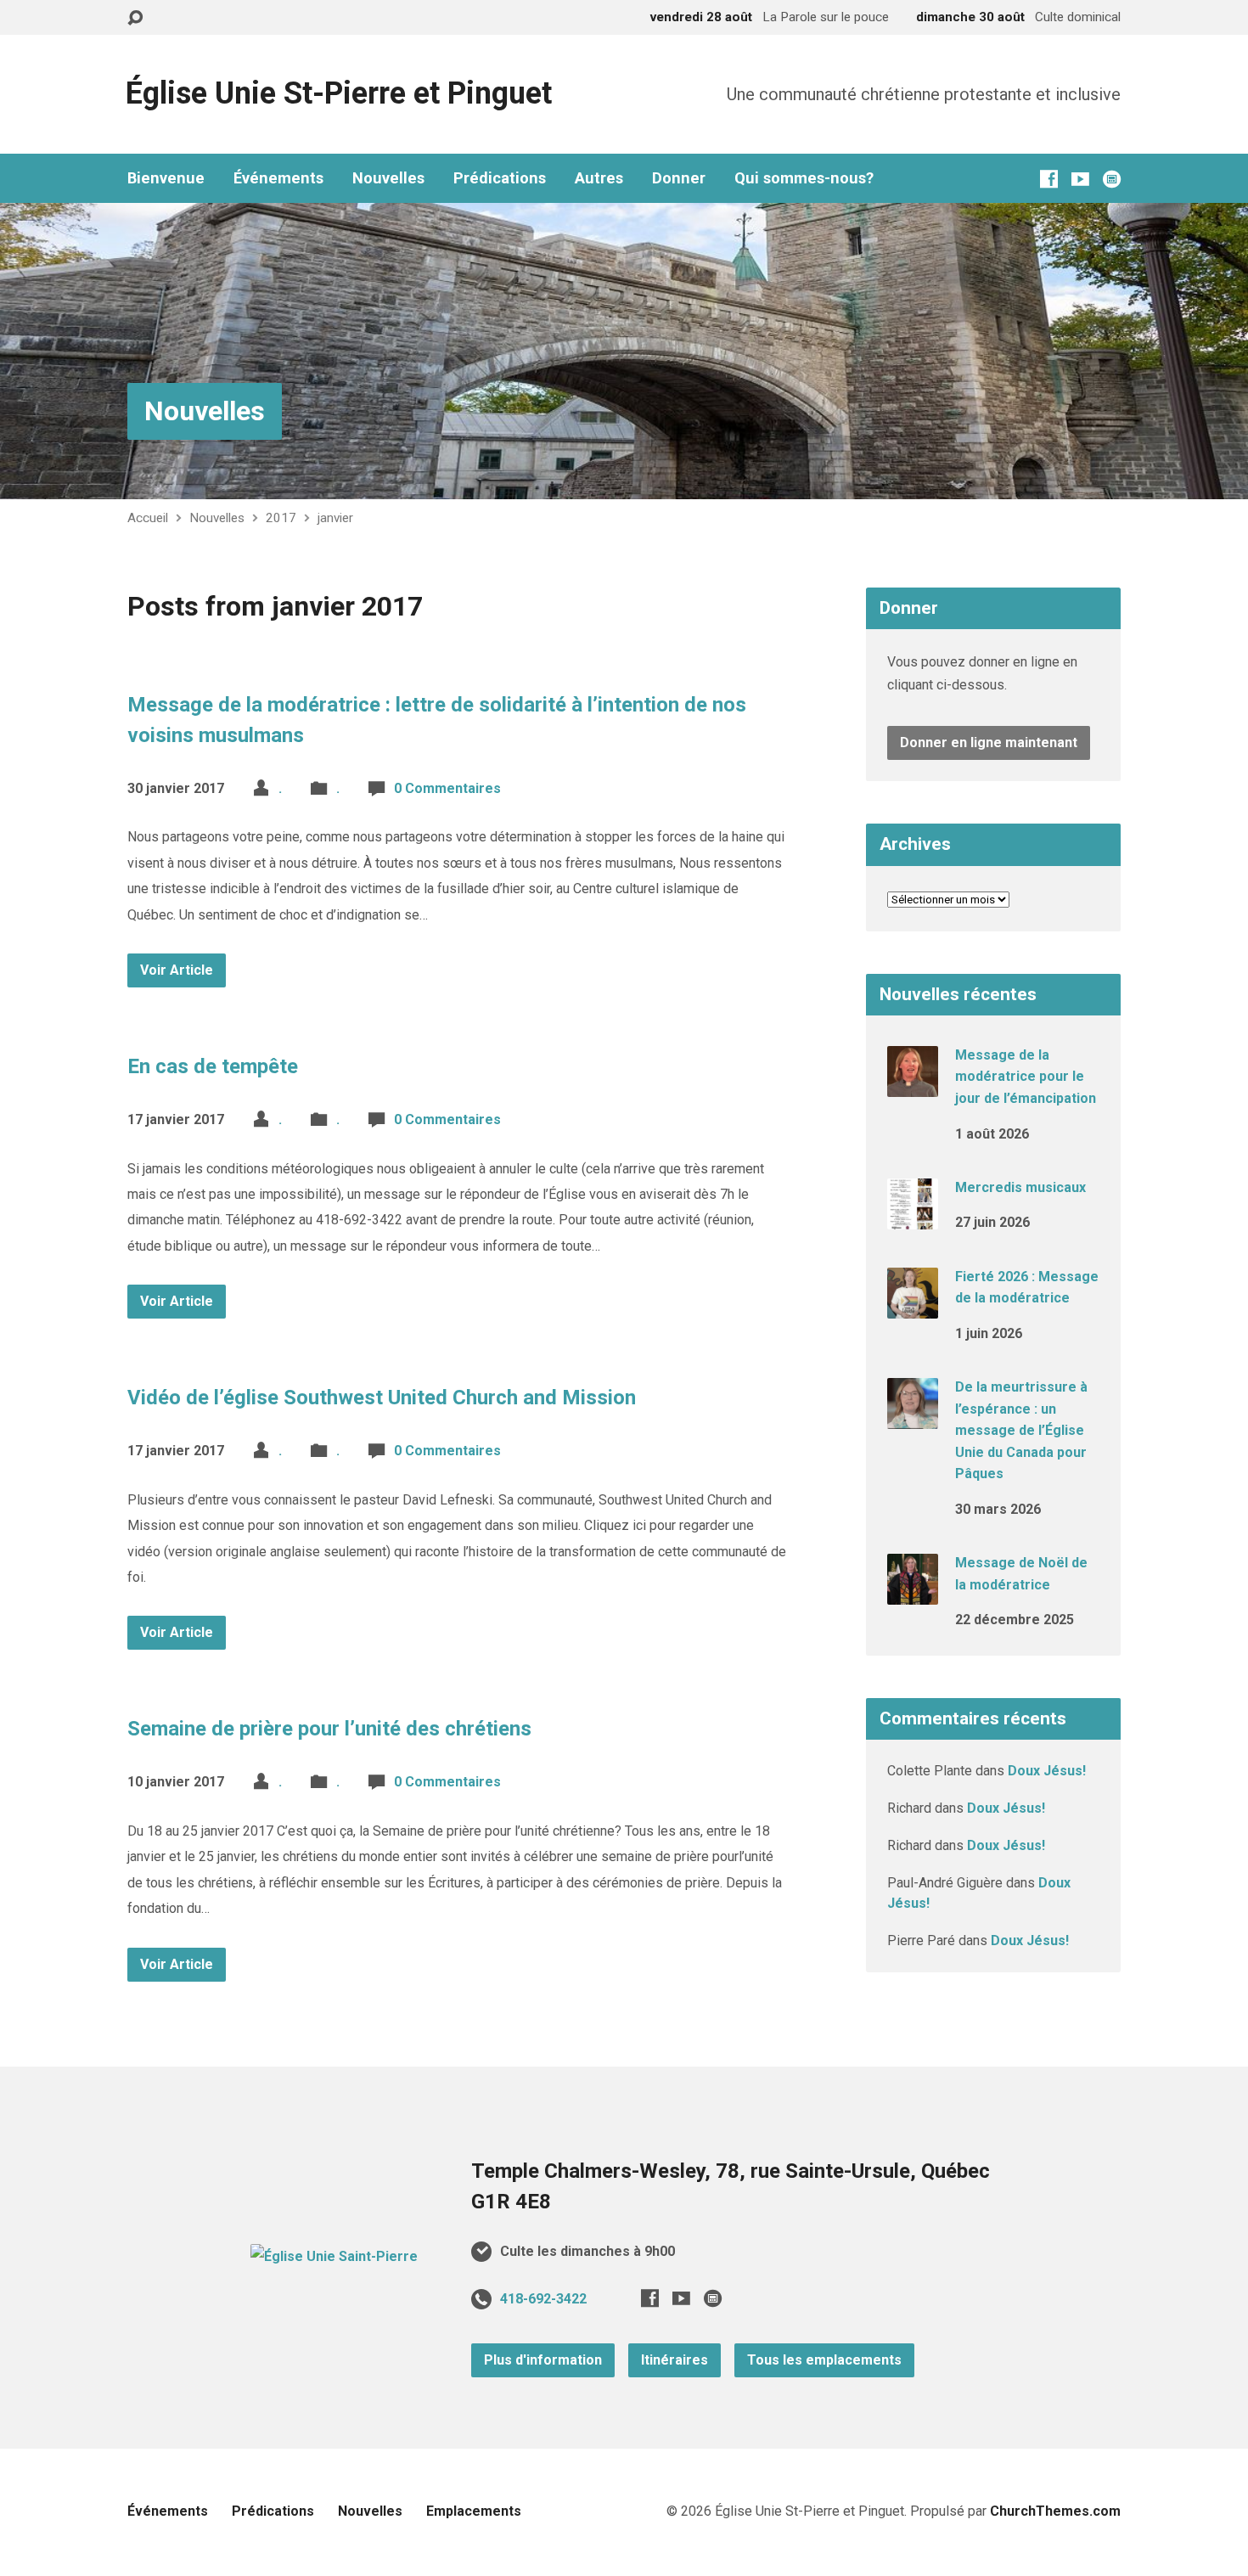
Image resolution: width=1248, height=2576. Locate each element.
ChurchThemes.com (1055, 2511)
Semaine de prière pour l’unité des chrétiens (329, 1729)
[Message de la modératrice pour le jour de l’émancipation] (913, 1086)
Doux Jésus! (1047, 1771)
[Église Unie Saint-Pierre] (334, 2256)
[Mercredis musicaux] (913, 1218)
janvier (335, 518)
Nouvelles (388, 178)
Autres (599, 178)
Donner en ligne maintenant (989, 742)
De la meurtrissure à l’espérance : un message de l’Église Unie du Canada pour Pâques (1021, 1430)
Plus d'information (543, 2360)
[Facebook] (1049, 179)
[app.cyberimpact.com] (1112, 179)
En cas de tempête (213, 1066)
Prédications (500, 178)
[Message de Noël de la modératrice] (913, 1593)
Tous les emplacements (824, 2360)
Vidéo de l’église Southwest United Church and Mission (382, 1398)
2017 (281, 518)
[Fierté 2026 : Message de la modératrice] (913, 1306)
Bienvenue (166, 178)
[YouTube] (1080, 179)
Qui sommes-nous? (804, 178)
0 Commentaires (447, 788)
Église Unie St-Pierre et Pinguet (339, 93)
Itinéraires (675, 2360)
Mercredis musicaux (1020, 1187)
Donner (679, 178)
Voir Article (177, 970)
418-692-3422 (543, 2299)
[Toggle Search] (135, 18)
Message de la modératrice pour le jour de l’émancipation (1026, 1077)
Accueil (148, 518)
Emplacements (474, 2511)
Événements (278, 178)
